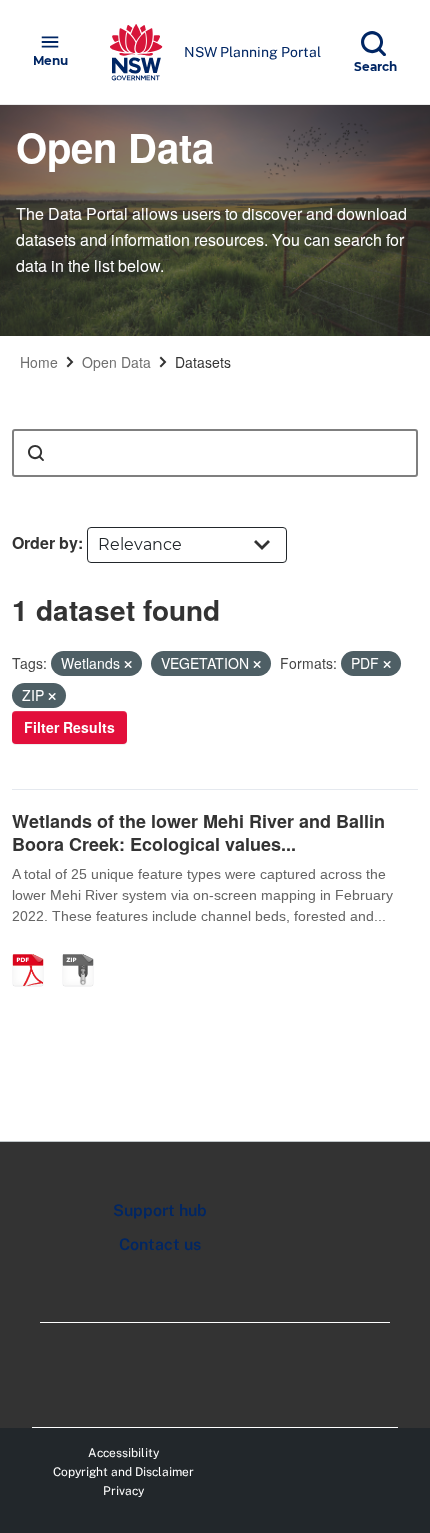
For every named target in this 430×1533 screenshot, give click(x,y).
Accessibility (123, 1453)
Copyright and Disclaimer (123, 1472)
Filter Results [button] (69, 727)
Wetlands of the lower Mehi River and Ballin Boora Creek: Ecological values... (198, 832)
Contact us (160, 1244)
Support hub (160, 1210)
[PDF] (35, 949)
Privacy (123, 1491)
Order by (45, 542)
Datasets (203, 362)
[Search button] (36, 453)
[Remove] (128, 664)
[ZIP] (85, 949)
